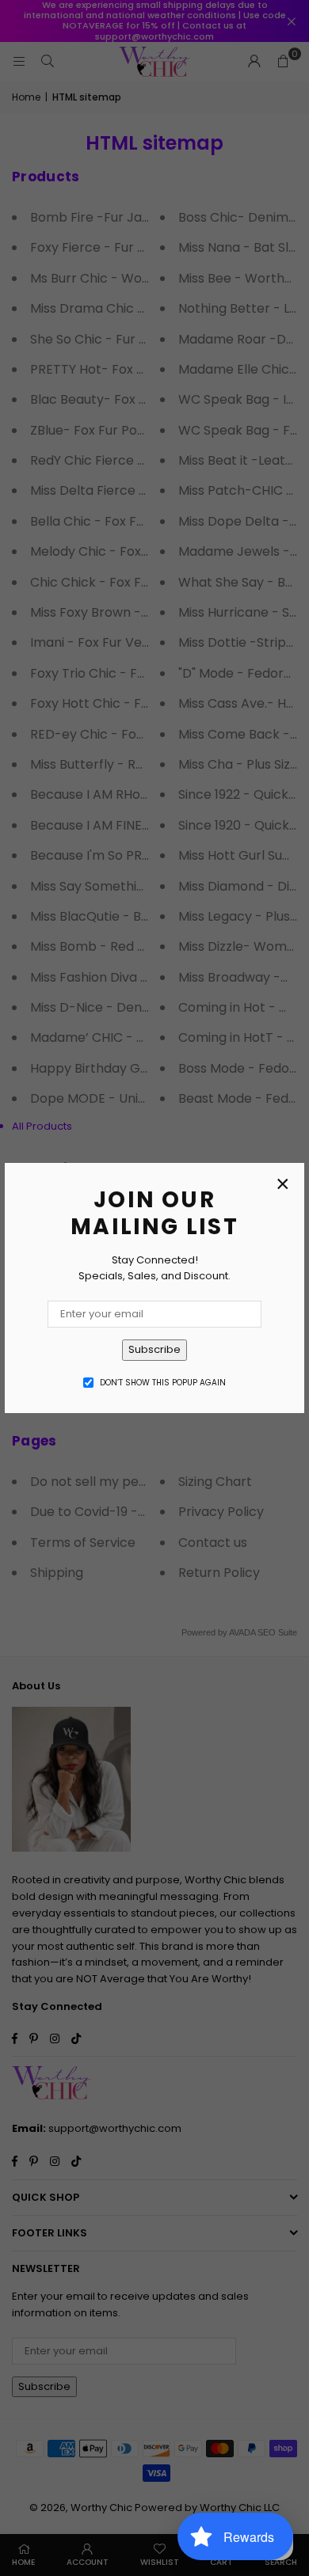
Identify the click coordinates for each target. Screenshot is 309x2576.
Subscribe (154, 1349)
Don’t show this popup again (163, 1383)
